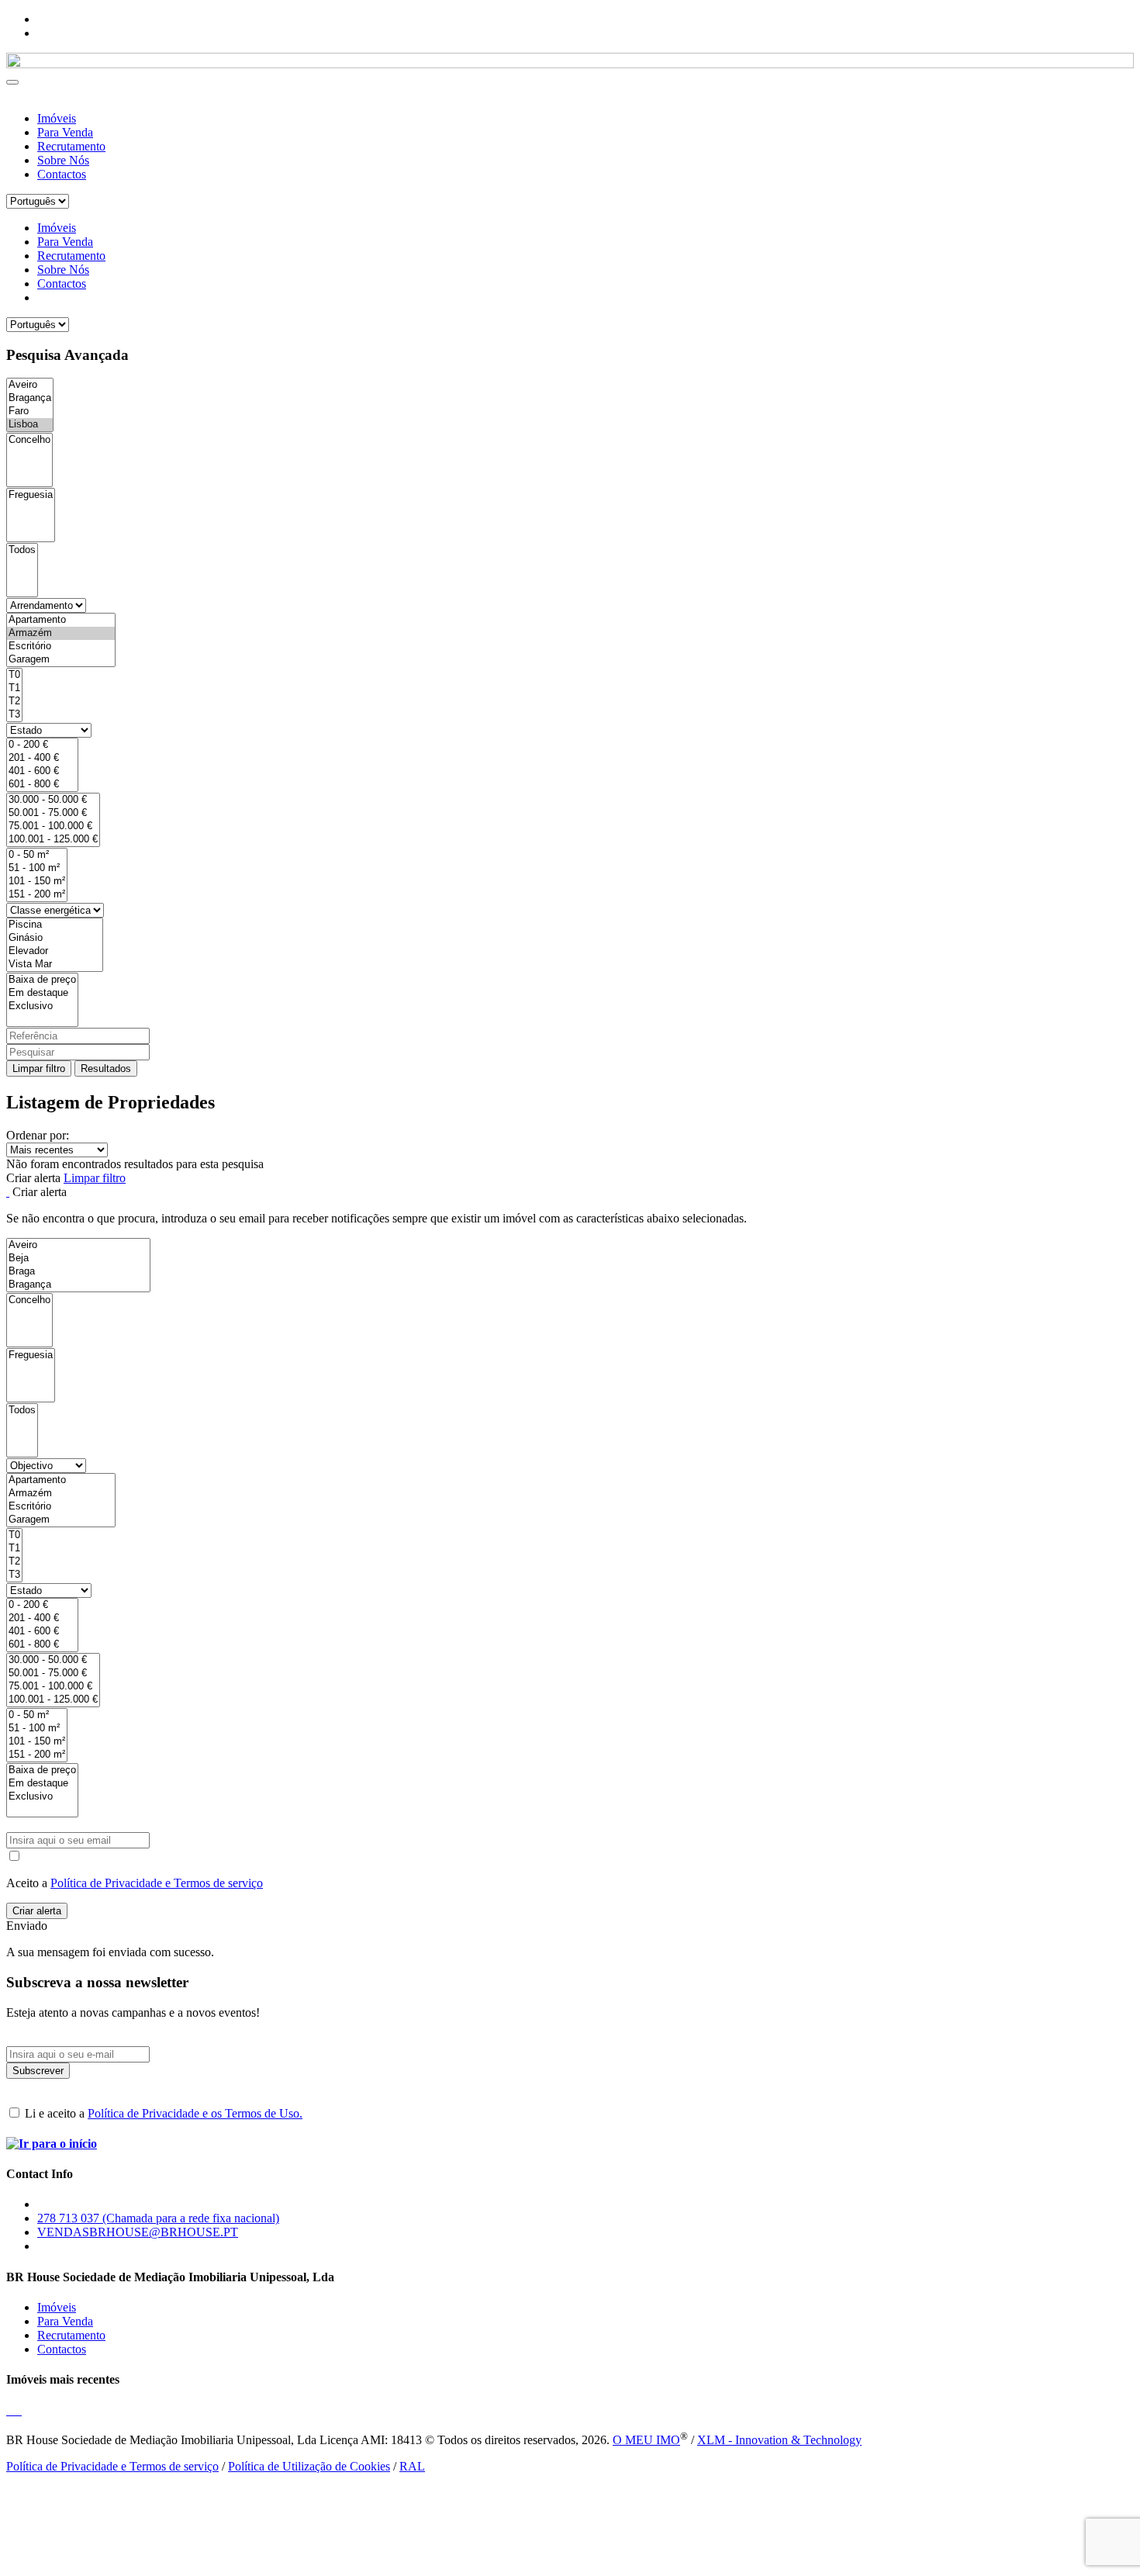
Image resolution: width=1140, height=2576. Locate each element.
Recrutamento (71, 146)
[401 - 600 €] (42, 771)
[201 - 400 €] (42, 758)
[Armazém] (61, 633)
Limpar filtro (39, 1068)
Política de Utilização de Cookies (309, 2466)
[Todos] (22, 550)
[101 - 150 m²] (37, 882)
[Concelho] (29, 440)
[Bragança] (30, 398)
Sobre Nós (63, 160)
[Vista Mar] (55, 965)
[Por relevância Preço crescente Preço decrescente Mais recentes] (570, 1150)
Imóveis (57, 118)
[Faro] (30, 411)
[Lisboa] (30, 425)
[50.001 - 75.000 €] (53, 813)
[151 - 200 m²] (37, 895)
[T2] (14, 702)
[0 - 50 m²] (37, 855)
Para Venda (65, 132)
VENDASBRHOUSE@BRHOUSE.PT (138, 2232)
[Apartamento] (61, 620)
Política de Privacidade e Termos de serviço (157, 1883)
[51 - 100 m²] (37, 868)
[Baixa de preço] (42, 980)
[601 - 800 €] (42, 785)
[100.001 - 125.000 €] (53, 840)
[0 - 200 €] (42, 745)
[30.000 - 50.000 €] (53, 800)
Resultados (106, 1068)
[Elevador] (55, 951)
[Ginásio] (55, 938)
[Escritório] (61, 647)
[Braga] (78, 1272)
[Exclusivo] (42, 1006)
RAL (412, 2466)
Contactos (62, 174)
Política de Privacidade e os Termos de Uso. (195, 2113)
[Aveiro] (30, 385)
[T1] (14, 688)
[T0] (14, 675)
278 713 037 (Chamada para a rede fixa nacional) (158, 2218)
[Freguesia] (31, 495)
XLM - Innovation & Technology (779, 2440)
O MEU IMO (646, 2440)
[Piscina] (55, 925)
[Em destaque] (42, 993)
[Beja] (78, 1259)
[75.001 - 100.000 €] (53, 826)
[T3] (14, 715)
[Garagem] (61, 660)
